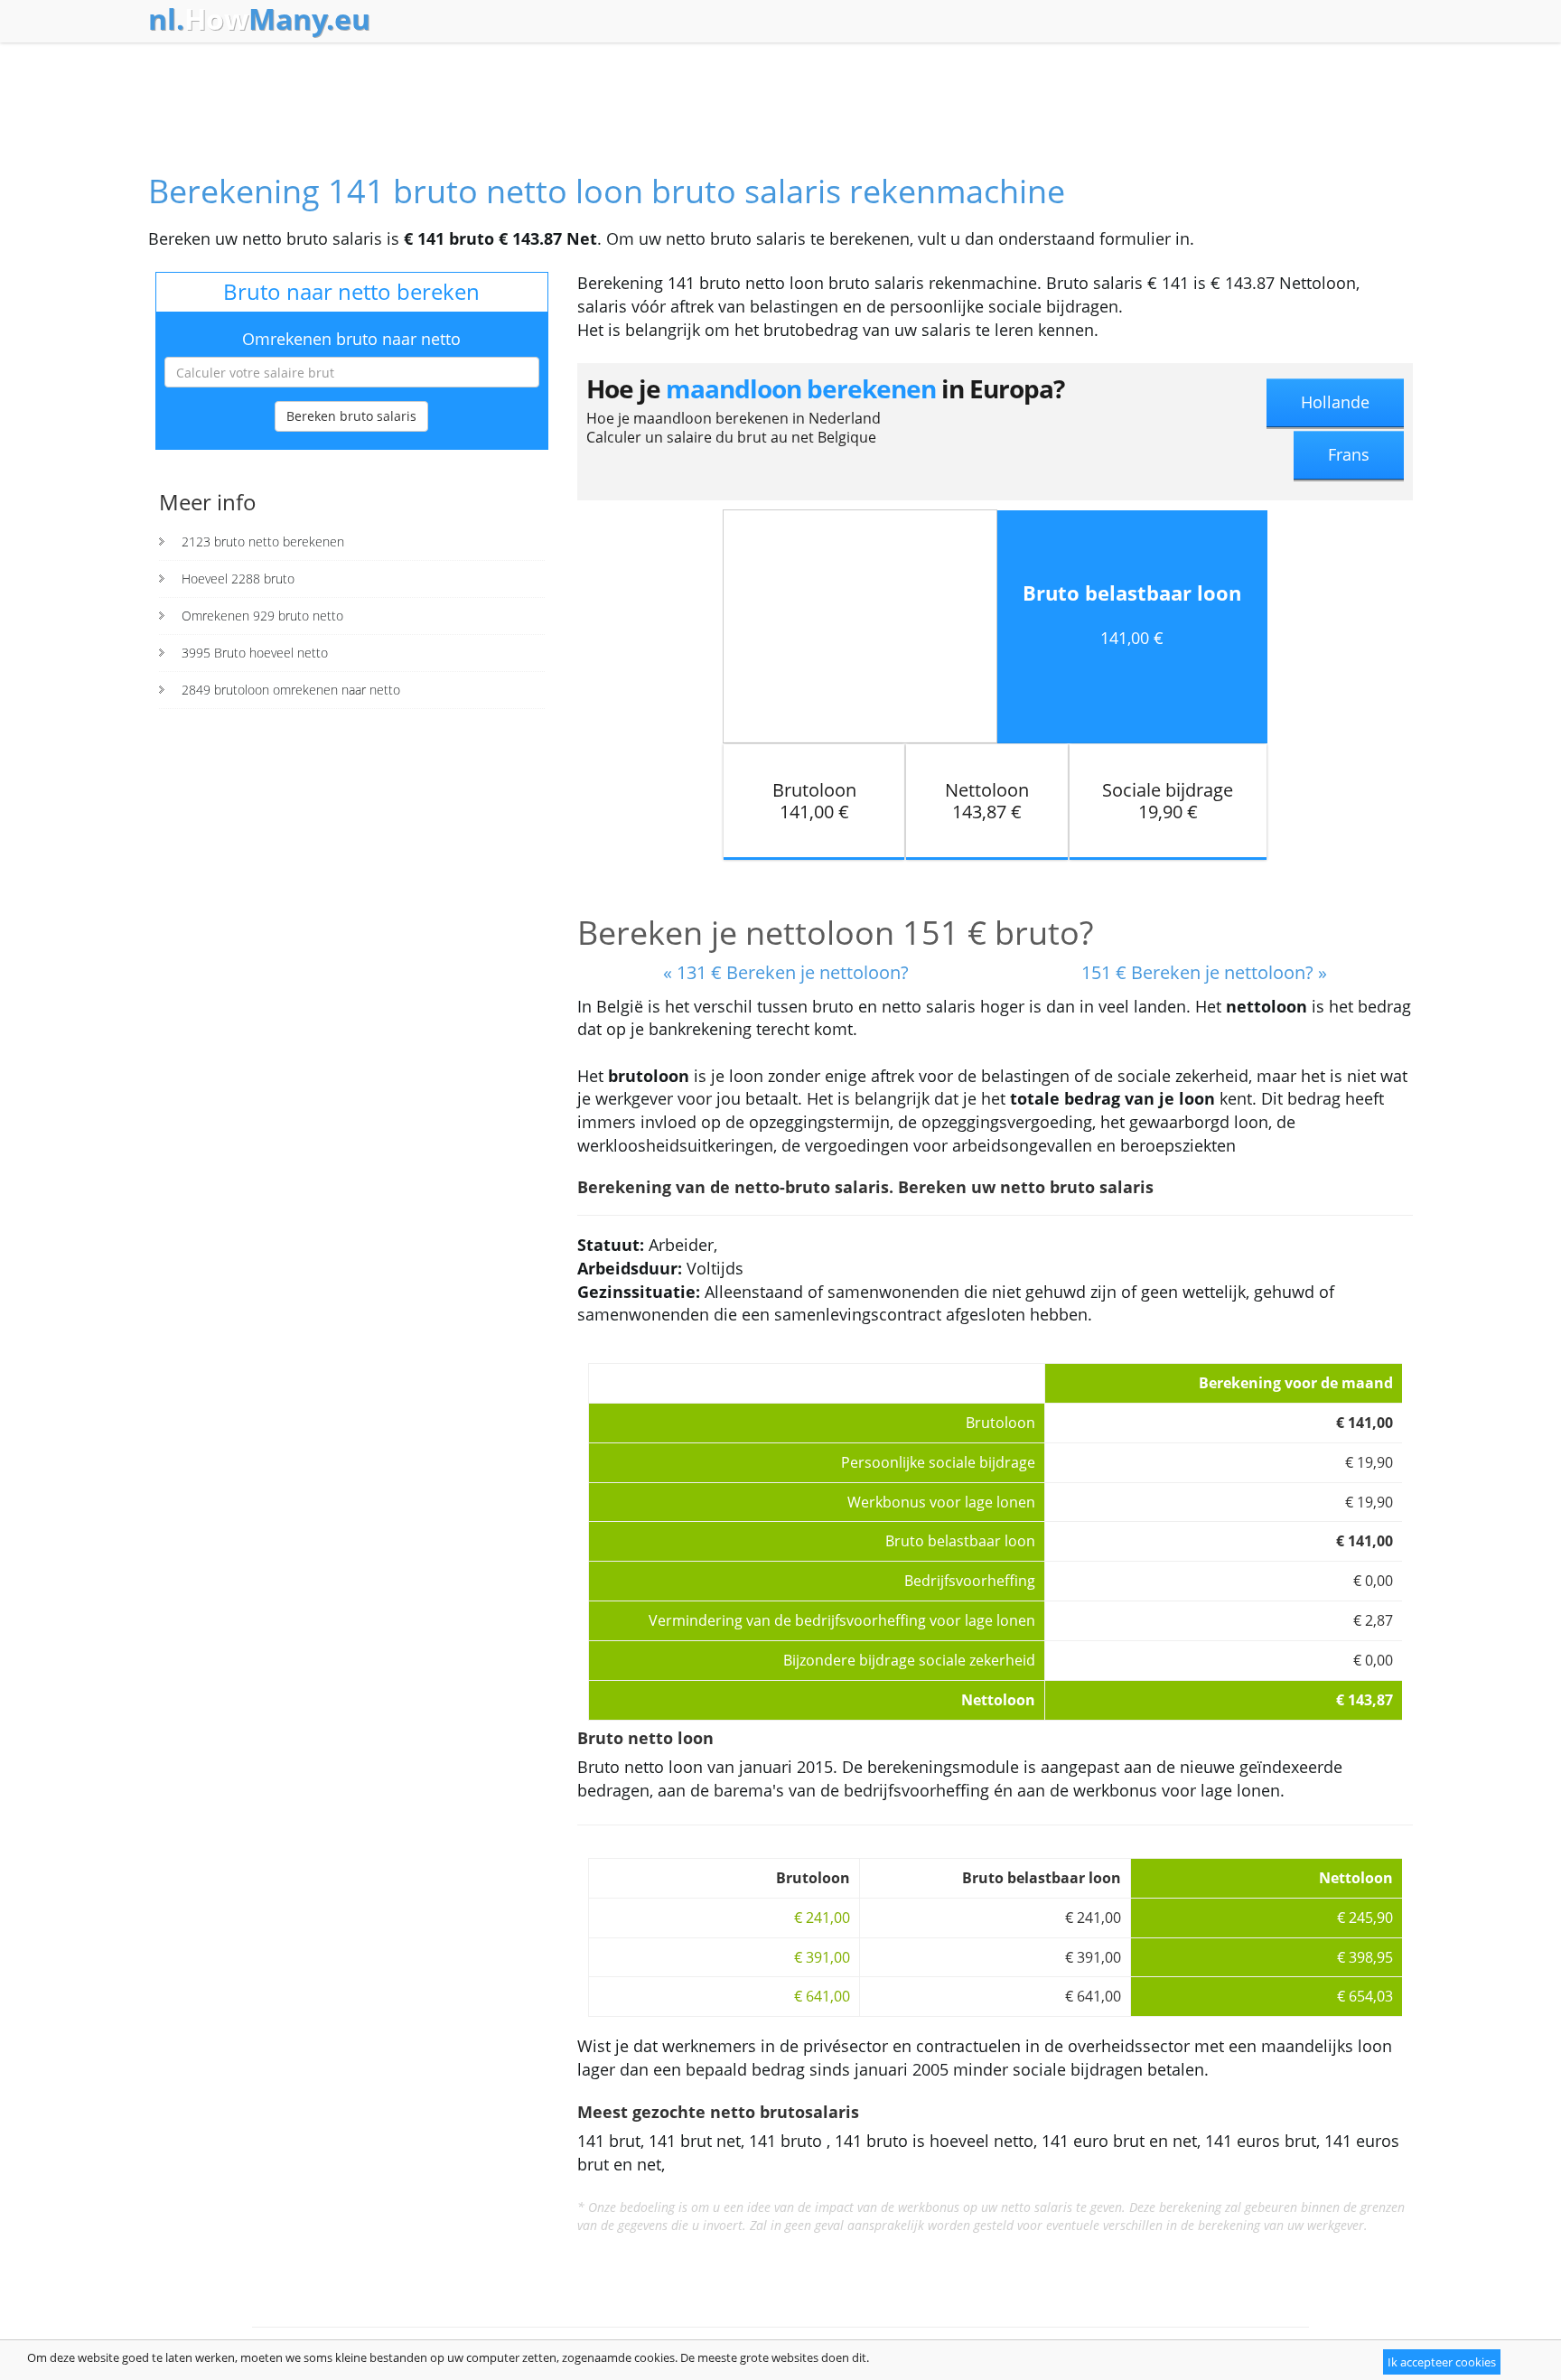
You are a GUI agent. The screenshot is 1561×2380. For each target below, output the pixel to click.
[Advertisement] (780, 92)
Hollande (1335, 402)
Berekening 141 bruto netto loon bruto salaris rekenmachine (607, 191)
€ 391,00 (822, 1957)
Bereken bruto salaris (351, 416)
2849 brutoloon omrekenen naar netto (291, 690)
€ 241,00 (822, 1918)
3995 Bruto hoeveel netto (255, 653)
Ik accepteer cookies (1442, 2362)
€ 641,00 (822, 1996)
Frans (1349, 454)
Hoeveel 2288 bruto (238, 579)
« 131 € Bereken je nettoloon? (786, 972)
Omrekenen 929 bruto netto (262, 616)
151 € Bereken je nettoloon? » (1204, 972)
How (259, 19)
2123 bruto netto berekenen (263, 541)
